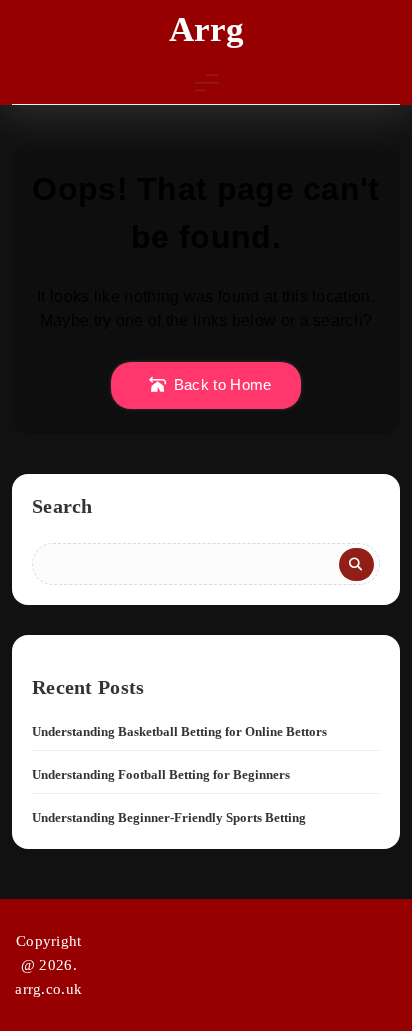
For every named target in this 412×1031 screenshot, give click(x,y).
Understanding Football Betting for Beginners (161, 774)
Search (62, 506)
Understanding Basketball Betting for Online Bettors (179, 731)
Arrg (206, 29)
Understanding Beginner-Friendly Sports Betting (169, 817)
